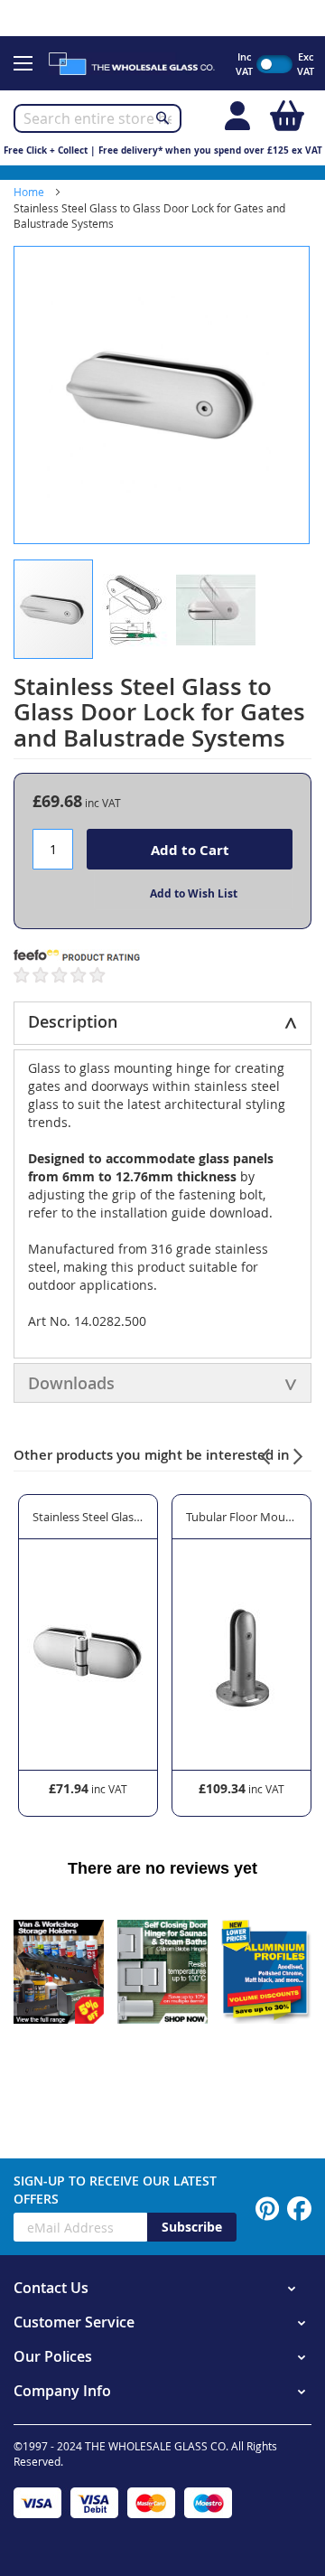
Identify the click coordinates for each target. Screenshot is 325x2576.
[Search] (162, 118)
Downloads (71, 1383)
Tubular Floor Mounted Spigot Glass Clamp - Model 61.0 (241, 1517)
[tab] (162, 1023)
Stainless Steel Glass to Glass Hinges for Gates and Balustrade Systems (88, 1517)
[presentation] (265, 1454)
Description (73, 1021)
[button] (135, 609)
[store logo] (139, 63)
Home (29, 192)
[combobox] (97, 118)
